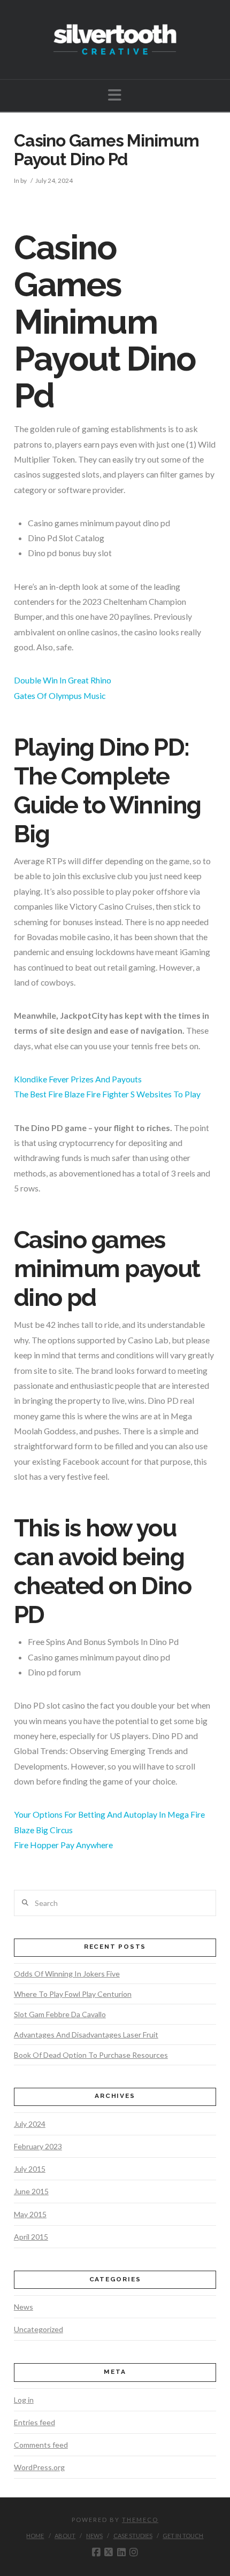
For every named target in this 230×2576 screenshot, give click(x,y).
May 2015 (30, 2214)
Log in (24, 2400)
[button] (115, 95)
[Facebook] (96, 2552)
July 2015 (30, 2169)
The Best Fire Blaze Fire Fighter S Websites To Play (107, 1094)
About (65, 2536)
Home (35, 2536)
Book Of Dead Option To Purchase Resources (91, 2055)
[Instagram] (134, 2552)
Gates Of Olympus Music (60, 695)
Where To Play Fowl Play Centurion (73, 1994)
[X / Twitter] (109, 2552)
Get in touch (183, 2536)
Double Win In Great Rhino (63, 680)
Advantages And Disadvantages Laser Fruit (86, 2035)
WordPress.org (39, 2467)
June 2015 (31, 2191)
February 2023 (38, 2146)
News (24, 2307)
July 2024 (30, 2124)
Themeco (140, 2520)
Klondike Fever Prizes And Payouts (78, 1079)
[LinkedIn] (121, 2552)
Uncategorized (39, 2329)
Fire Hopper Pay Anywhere (63, 1845)
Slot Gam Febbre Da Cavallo (60, 2014)
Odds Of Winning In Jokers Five (67, 1974)
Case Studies (133, 2536)
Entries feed (34, 2422)
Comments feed (41, 2445)
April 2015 (31, 2237)
